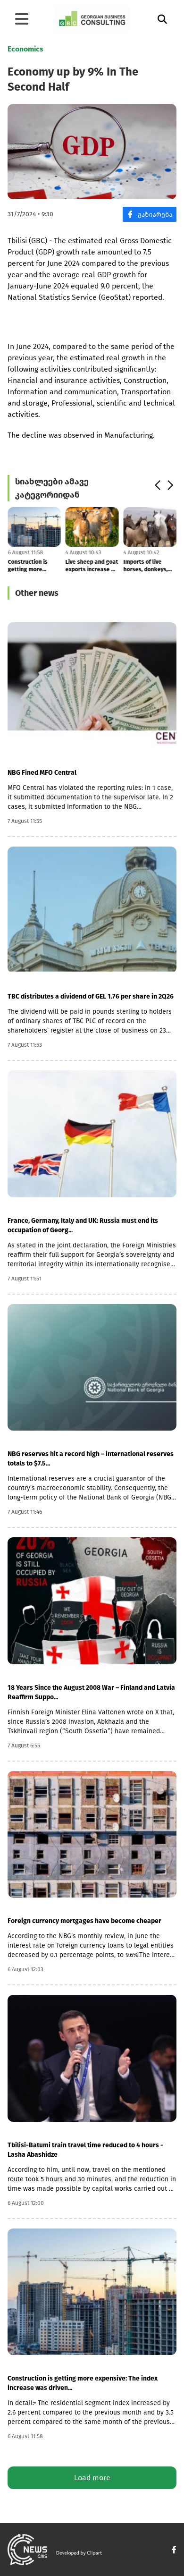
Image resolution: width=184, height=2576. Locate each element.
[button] (157, 485)
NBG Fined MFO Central (42, 773)
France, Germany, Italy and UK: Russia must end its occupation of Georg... (83, 1225)
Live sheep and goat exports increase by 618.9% (92, 566)
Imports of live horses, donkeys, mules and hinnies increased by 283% (147, 566)
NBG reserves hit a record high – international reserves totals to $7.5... (91, 1459)
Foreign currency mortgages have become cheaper (84, 1921)
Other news (37, 593)
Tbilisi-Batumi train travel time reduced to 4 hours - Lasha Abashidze (85, 2150)
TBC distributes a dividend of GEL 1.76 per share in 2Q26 (91, 996)
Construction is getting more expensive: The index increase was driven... (33, 566)
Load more (92, 2478)
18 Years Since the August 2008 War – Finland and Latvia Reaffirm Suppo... (91, 1692)
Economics (25, 49)
